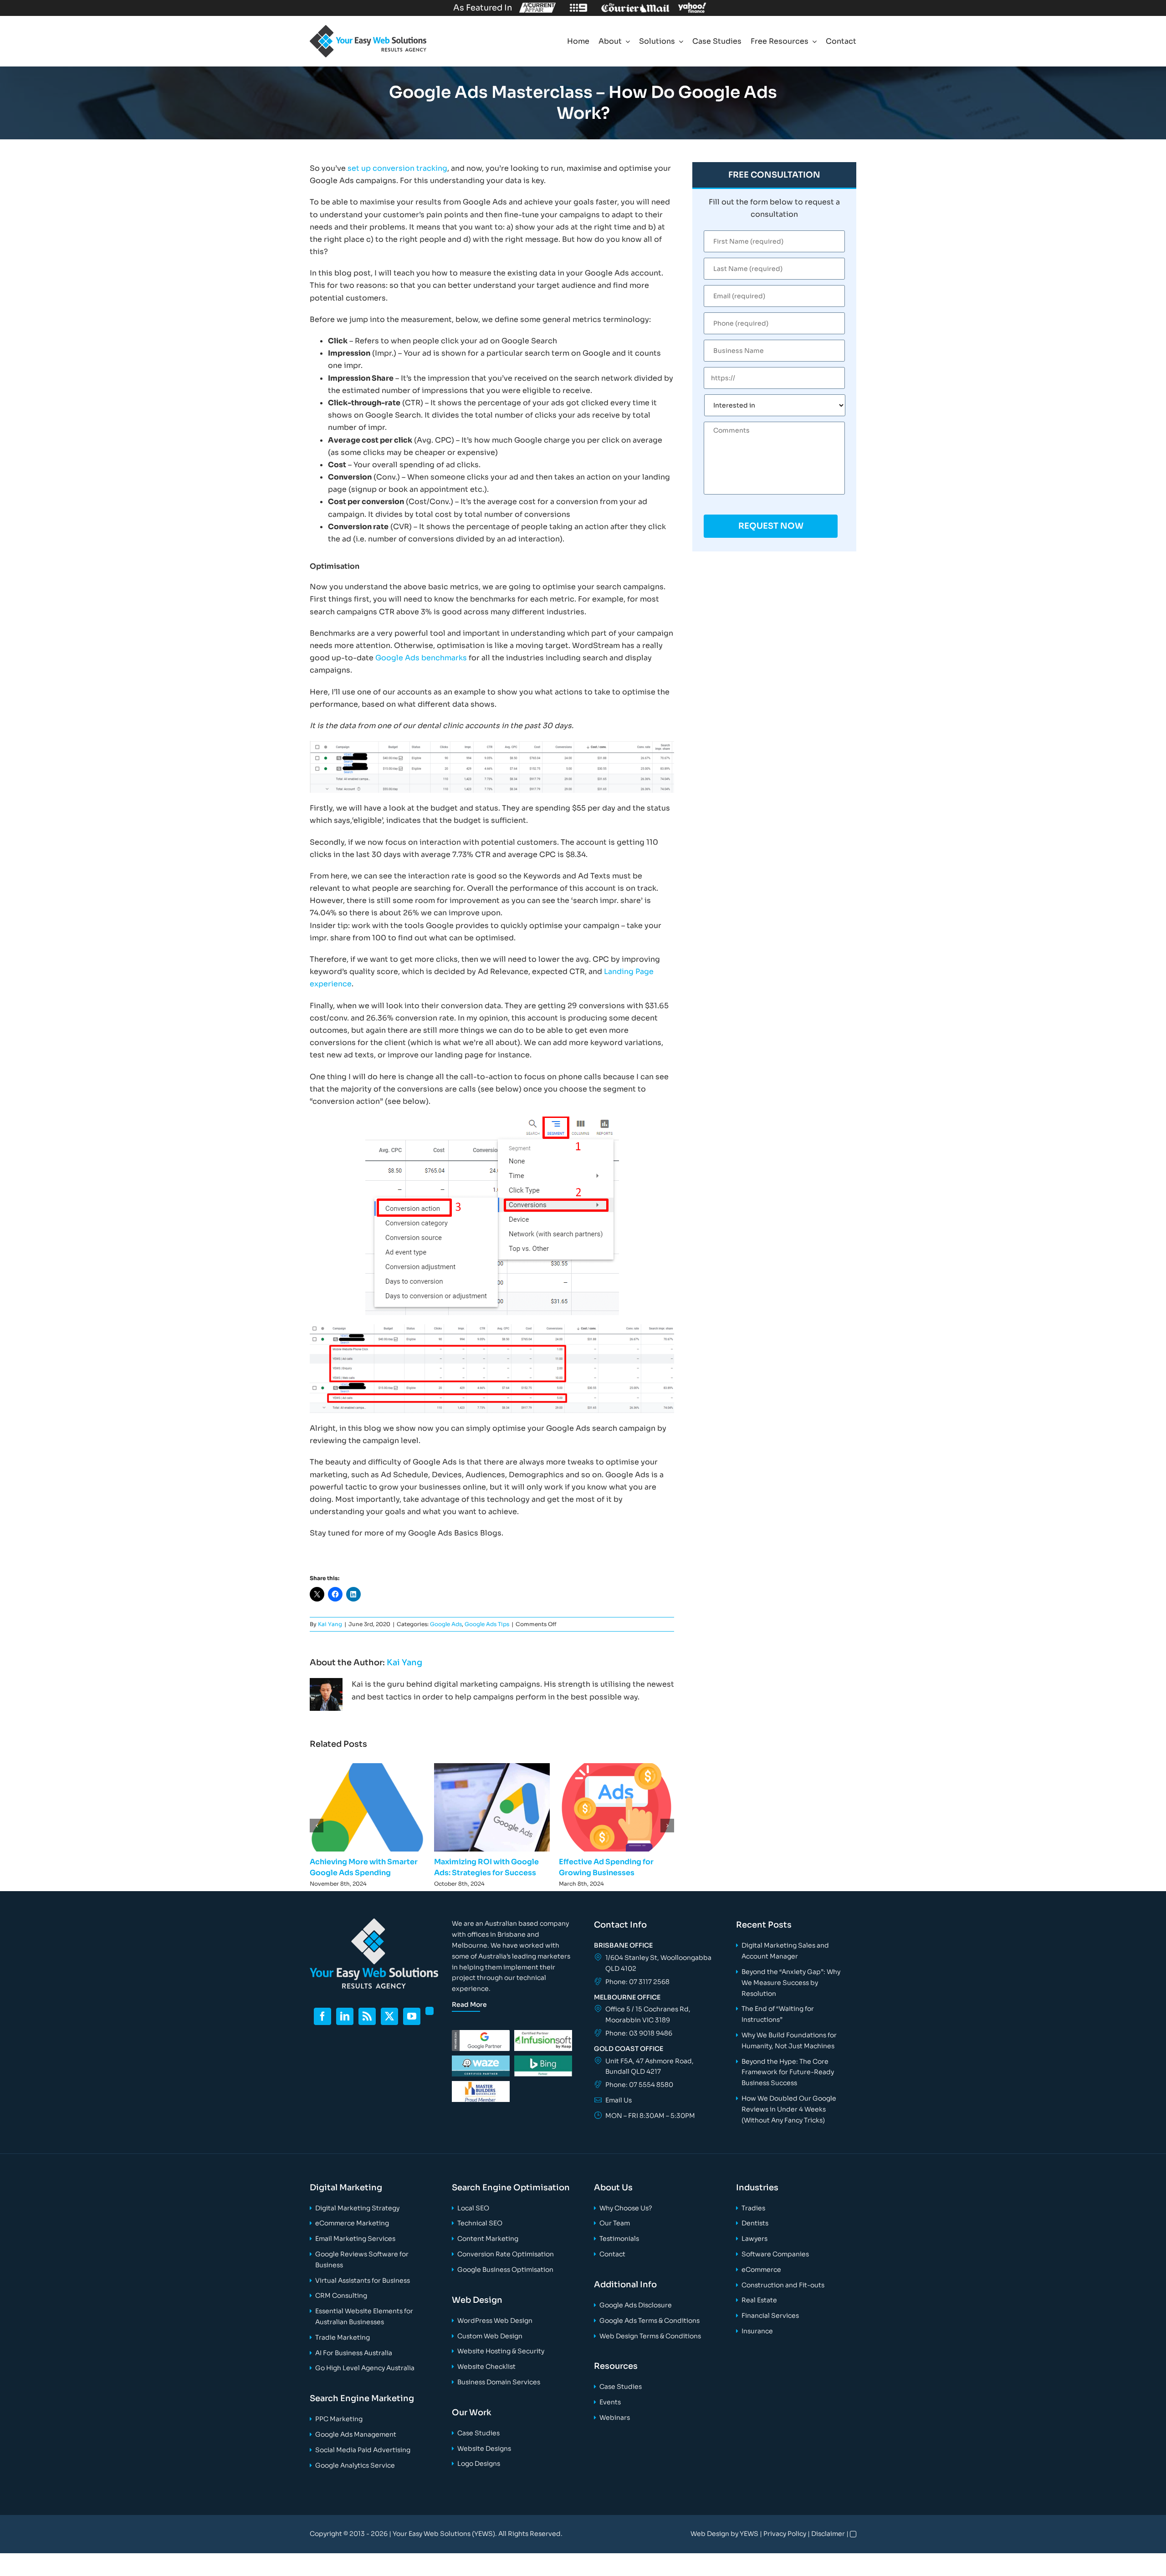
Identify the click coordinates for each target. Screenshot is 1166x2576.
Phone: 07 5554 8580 (639, 2085)
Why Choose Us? (626, 2208)
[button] (317, 1826)
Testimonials (619, 2239)
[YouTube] (412, 2016)
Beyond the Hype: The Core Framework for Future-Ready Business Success (788, 2072)
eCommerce (761, 2270)
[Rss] (367, 2016)
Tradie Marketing (343, 2337)
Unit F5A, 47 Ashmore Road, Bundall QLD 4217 (649, 2066)
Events (610, 2402)
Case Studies (478, 2433)
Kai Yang (330, 1624)
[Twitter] (389, 2016)
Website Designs (484, 2448)
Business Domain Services (499, 2382)
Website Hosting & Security (501, 2351)
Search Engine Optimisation (511, 2188)
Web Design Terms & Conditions (650, 2336)
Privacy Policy (785, 2534)
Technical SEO (480, 2223)
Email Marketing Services (355, 2239)
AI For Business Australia (354, 2353)
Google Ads (446, 1624)
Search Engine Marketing (362, 2398)
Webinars (615, 2418)
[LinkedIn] (345, 2016)
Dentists (755, 2223)
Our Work (472, 2413)
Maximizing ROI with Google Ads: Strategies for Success (492, 1807)
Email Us (619, 2100)
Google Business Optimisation (505, 2270)
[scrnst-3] (492, 1328)
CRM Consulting (341, 2295)
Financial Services (770, 2316)
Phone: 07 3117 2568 (637, 1982)
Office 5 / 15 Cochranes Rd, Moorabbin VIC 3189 (648, 2015)
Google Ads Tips (487, 1624)
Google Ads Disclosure (636, 2305)
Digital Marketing (346, 2188)
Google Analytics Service (355, 2465)
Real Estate (759, 2300)
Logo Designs (479, 2464)
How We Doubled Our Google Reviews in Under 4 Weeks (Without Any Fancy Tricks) (789, 2109)
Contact (612, 2254)
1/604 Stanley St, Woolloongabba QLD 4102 (658, 1963)
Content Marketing (488, 2239)
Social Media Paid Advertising (363, 2450)
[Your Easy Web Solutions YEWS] (368, 28)
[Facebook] (322, 2016)
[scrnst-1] (492, 744)
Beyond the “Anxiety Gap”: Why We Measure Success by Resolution (791, 1983)
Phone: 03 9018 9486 (639, 2033)
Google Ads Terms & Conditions (649, 2321)
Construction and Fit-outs (783, 2285)
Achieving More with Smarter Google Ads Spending (368, 1807)
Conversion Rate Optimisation (506, 2254)
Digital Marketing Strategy (357, 2208)
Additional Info (625, 2285)
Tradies (753, 2208)
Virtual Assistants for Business (363, 2280)
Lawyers (754, 2239)
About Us (613, 2188)
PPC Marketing (339, 2419)
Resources (616, 2366)
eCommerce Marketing (352, 2223)
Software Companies (775, 2254)
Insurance (757, 2331)
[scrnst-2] (492, 1120)
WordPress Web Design (495, 2321)
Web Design (477, 2300)
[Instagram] (430, 2011)
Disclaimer (828, 2534)
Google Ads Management (356, 2434)
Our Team (615, 2223)
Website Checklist (486, 2367)
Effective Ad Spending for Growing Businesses (616, 1807)
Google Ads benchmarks (421, 658)
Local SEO (473, 2208)
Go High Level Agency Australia (365, 2368)
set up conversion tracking (397, 168)
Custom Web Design (490, 2336)
